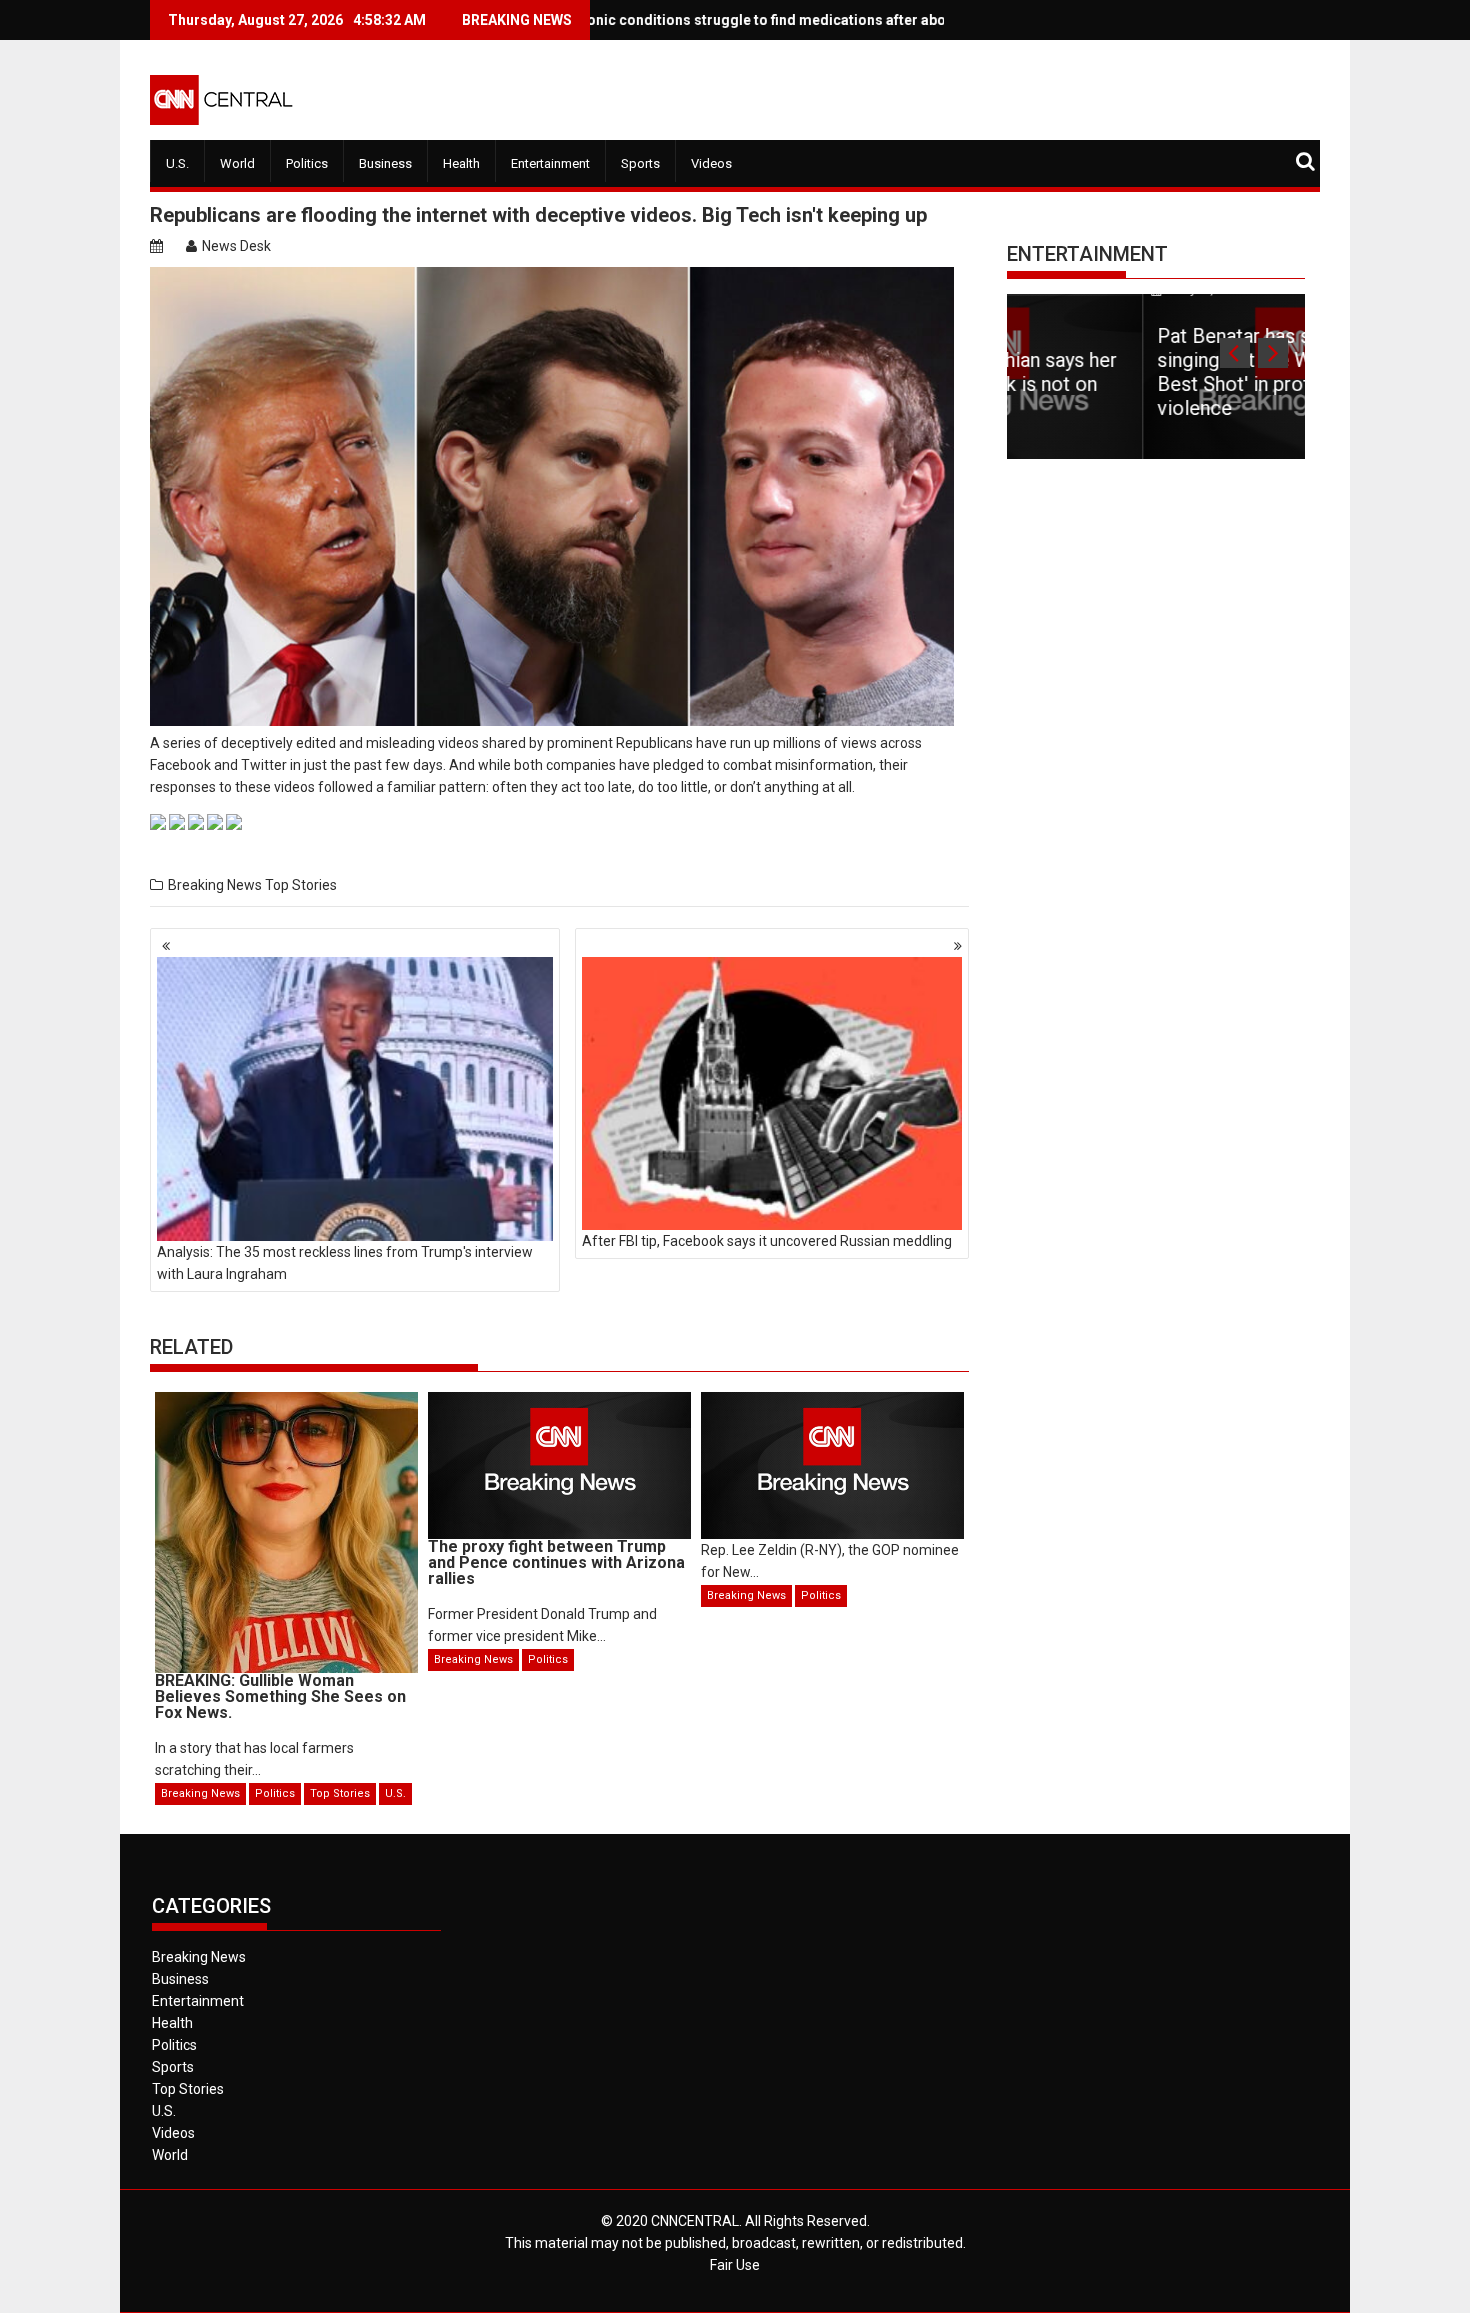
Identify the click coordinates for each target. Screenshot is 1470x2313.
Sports (640, 163)
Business (385, 163)
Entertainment (550, 163)
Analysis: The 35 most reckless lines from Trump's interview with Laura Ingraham (345, 1263)
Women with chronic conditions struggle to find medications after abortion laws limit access (683, 20)
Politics (307, 163)
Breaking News (215, 885)
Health (461, 163)
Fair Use (735, 2265)
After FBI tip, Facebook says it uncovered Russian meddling (767, 1241)
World (237, 163)
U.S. (177, 163)
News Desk (236, 246)
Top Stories (301, 885)
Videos (711, 163)
